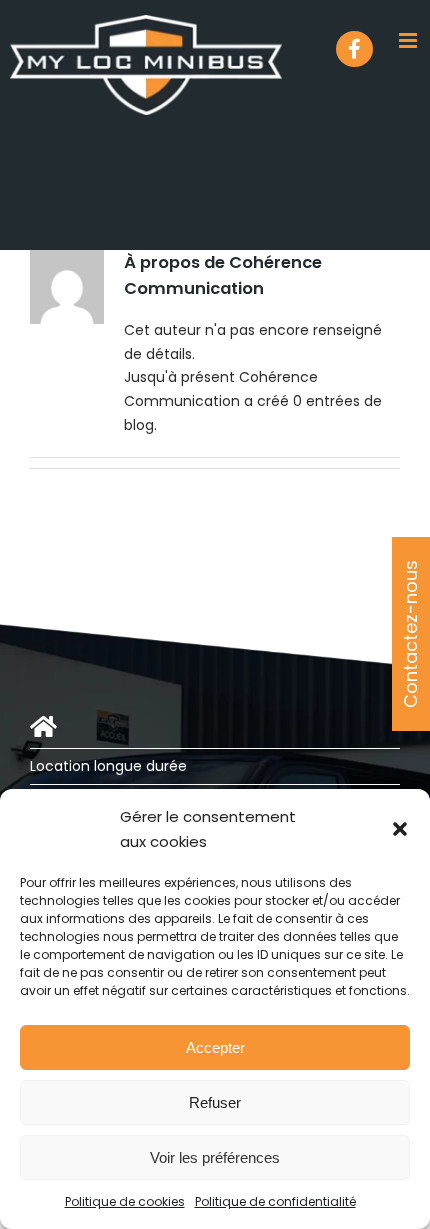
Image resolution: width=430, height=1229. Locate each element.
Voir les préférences (215, 1157)
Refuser (215, 1102)
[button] (400, 829)
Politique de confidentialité (275, 1201)
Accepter (215, 1047)
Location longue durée (108, 766)
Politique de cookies (125, 1201)
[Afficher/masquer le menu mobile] (409, 40)
